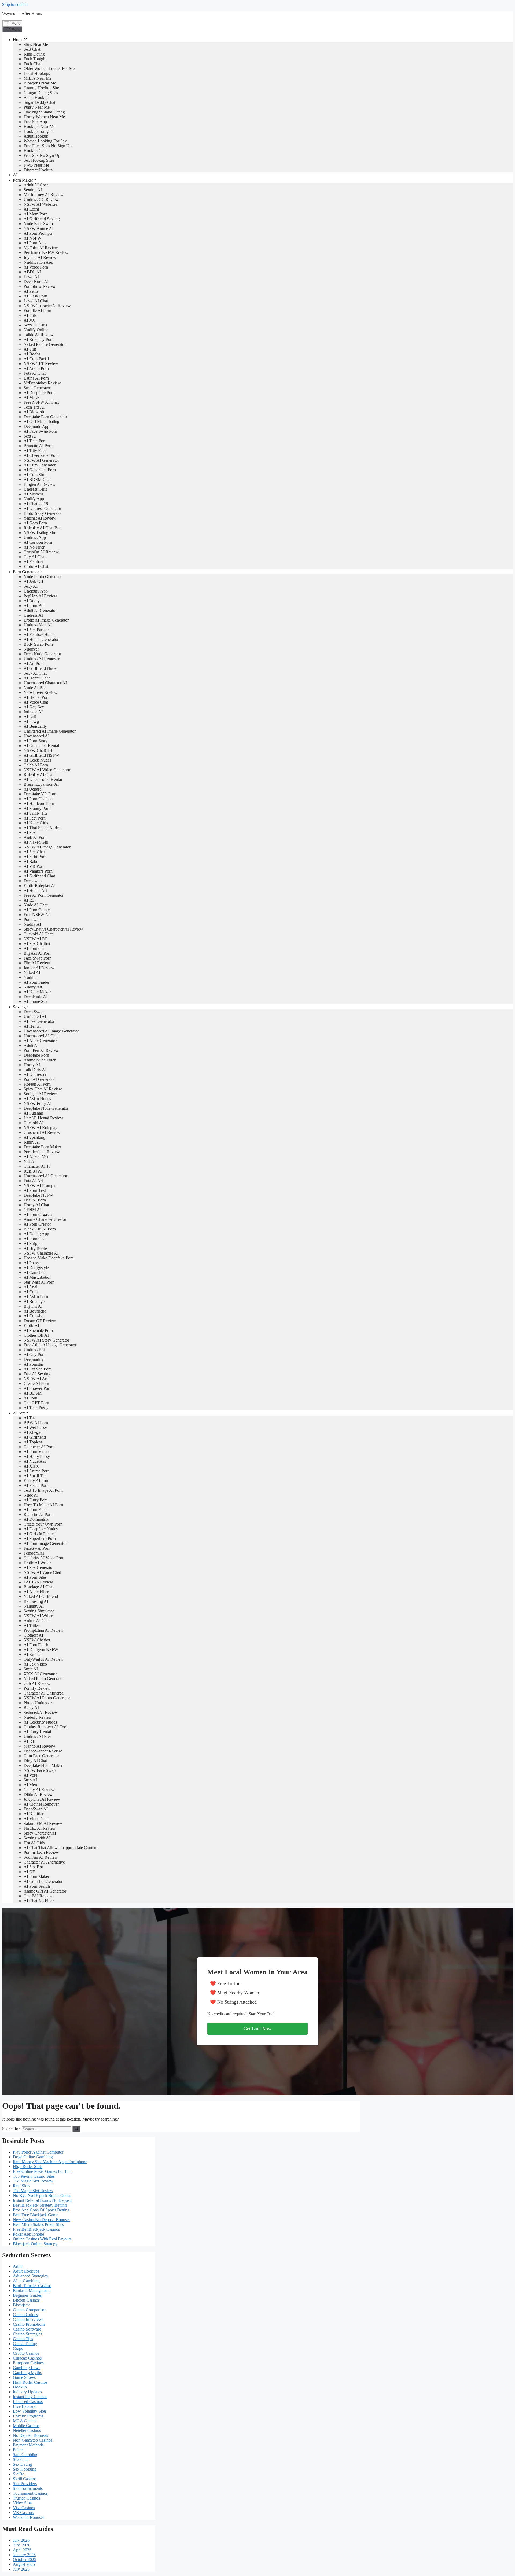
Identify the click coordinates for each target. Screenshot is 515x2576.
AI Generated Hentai (41, 746)
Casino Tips (23, 2339)
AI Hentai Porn (37, 697)
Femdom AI (34, 1553)
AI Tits (30, 1418)
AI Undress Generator (42, 508)
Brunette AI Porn (38, 446)
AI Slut (30, 349)
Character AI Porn (39, 1447)
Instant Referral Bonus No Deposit (42, 2200)
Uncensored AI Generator (45, 1176)
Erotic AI (31, 1326)
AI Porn (30, 1398)
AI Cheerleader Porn (41, 455)
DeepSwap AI (36, 1809)
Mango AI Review (39, 1746)
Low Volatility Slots (30, 2411)
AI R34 (30, 900)
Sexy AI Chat (35, 673)
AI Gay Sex (34, 707)
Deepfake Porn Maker (42, 1147)
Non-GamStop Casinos (33, 2440)
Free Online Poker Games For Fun (42, 2171)
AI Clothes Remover (41, 1804)
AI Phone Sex (36, 1002)
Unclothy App (36, 591)
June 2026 (22, 2545)
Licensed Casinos (28, 2402)
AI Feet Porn (35, 818)
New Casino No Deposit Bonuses (42, 2220)
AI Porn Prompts (38, 233)
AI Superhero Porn (40, 1539)
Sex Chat (21, 2459)
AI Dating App (36, 1234)
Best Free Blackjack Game (36, 2215)
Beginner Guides (27, 2295)
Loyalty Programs (28, 2416)
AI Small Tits (35, 1476)
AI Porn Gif (34, 948)
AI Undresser (35, 1074)
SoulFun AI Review (41, 1857)
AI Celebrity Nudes (40, 1722)
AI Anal (30, 1287)
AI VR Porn (34, 866)
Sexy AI (31, 586)
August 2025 (24, 2564)
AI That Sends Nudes (42, 828)
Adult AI (31, 1046)
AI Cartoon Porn (38, 542)
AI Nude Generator (40, 1041)
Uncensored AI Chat (41, 1036)
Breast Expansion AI (41, 784)
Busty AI (31, 1708)
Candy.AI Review (39, 1790)
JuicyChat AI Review (42, 1799)
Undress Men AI (38, 625)
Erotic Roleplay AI (40, 886)
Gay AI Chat (34, 557)
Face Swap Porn (38, 958)
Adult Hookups (26, 2271)
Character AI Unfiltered (44, 1693)
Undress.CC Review (41, 199)
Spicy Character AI (40, 1833)
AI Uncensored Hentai (43, 779)
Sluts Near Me (36, 44)
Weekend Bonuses (29, 2517)
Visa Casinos (24, 2508)
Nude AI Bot (35, 688)
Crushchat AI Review (42, 1132)
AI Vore (30, 1775)
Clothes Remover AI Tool (45, 1727)
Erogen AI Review (40, 484)
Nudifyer (31, 649)
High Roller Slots (28, 2167)
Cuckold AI (34, 1123)
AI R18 (30, 1741)
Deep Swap (34, 1012)
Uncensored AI (36, 736)
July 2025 (21, 2569)
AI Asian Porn (36, 1297)
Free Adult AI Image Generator (50, 1345)
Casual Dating (25, 2344)
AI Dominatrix (36, 1519)
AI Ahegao (33, 1432)
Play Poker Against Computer (38, 2152)
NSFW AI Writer (38, 1616)
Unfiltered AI (35, 1017)
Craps (18, 2348)
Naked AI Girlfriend (41, 1596)
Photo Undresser (38, 1703)
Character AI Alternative (44, 1862)
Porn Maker (23, 180)
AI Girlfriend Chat (39, 876)
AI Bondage (34, 1301)
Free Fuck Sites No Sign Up (48, 146)
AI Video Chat (36, 1819)
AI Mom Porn (36, 214)
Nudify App (34, 499)
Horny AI (32, 1065)
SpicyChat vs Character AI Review (53, 929)
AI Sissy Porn (35, 296)
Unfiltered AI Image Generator (50, 731)
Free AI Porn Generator (44, 895)
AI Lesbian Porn (38, 1369)
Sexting (19, 1007)
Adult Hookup (36, 136)
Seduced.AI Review (41, 1712)
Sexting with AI (37, 1838)
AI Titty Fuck (35, 451)
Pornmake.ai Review (41, 1852)
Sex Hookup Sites (39, 160)
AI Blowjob (34, 412)
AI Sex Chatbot (37, 944)
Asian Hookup (36, 98)
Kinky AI (32, 1142)
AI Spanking (34, 1137)
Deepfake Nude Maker (43, 1765)
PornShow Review (40, 286)
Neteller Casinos (27, 2430)
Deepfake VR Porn (40, 794)
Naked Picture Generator (45, 344)
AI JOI (30, 320)
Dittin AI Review (38, 1794)
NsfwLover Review (41, 692)
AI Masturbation (38, 1277)
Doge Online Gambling (33, 2157)
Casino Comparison (30, 2310)
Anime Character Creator (45, 1219)
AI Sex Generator (39, 1568)
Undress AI (33, 615)
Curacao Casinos (27, 2358)
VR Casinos (23, 2513)
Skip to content (15, 4)
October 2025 (25, 2560)
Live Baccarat (25, 2406)
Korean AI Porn (37, 1084)
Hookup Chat (35, 151)
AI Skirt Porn (35, 857)
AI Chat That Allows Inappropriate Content (60, 1848)
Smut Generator (37, 388)
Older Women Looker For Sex (49, 69)
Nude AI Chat (36, 905)
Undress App (35, 537)
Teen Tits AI (34, 407)
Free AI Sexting (37, 1374)
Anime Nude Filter (40, 1060)
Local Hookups (37, 73)
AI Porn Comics (37, 910)
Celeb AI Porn (36, 765)
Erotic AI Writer (37, 1563)
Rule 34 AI (33, 1171)
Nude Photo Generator (43, 577)
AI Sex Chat (34, 852)
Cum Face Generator (41, 1756)
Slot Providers (25, 2484)
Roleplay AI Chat (38, 775)
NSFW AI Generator (41, 460)
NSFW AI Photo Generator (47, 1698)
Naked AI (32, 973)
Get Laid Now (257, 2029)
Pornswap (32, 919)
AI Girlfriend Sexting (42, 219)
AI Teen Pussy (36, 1408)
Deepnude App (36, 426)
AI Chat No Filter (39, 1901)
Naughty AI (34, 1606)
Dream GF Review (40, 1321)
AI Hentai (32, 1026)
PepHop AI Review (40, 596)
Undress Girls (35, 489)
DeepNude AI (36, 997)
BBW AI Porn (36, 1423)
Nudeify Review (38, 1717)
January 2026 (24, 2555)
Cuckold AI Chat (38, 934)
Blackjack (21, 2305)
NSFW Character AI (41, 1253)
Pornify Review (37, 1688)
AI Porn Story (36, 741)
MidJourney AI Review (44, 195)
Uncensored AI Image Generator (51, 1031)
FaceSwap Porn (37, 1548)
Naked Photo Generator (44, 1679)
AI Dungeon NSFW (41, 1650)
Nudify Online (36, 330)
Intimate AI (33, 712)
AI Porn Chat (35, 1239)
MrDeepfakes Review (42, 383)
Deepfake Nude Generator (46, 1108)
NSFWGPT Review (41, 364)
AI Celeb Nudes (37, 760)
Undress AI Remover (42, 659)
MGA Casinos (25, 2421)
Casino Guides (25, 2315)
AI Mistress (33, 494)
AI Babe (31, 861)
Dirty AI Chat (35, 1761)
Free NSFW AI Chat (41, 402)
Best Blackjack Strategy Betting (40, 2205)
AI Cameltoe (34, 1272)
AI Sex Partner (36, 630)
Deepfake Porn (36, 1055)
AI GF (29, 1872)
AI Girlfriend (35, 1437)
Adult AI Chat (36, 185)
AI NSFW (32, 238)
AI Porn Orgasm (38, 1214)
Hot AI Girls (34, 1843)
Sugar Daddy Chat (39, 102)
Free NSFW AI (37, 915)
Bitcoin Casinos (26, 2300)
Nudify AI (32, 924)
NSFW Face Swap (40, 1770)
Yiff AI (30, 1161)
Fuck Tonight (35, 59)
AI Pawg (31, 721)
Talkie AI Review (39, 335)
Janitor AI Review (39, 968)
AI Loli (30, 717)
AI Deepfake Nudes (41, 1529)
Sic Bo (19, 2474)
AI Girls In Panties (39, 1534)
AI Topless (33, 1442)
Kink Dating (34, 54)
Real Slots (21, 2186)
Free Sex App (35, 122)
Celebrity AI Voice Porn (44, 1558)
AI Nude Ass (35, 1461)
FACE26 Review (38, 1582)
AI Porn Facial (36, 1510)
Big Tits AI (33, 1306)
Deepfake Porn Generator (45, 417)
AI (15, 175)
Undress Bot (34, 1350)
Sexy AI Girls (35, 325)
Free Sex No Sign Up (42, 155)
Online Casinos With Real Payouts (42, 2239)
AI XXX (31, 1466)
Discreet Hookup (38, 170)
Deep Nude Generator (42, 654)
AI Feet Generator (39, 1021)
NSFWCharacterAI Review (47, 306)
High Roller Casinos (30, 2382)
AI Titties (32, 1625)
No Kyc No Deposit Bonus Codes (42, 2195)
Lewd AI (31, 277)
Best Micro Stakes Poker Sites (38, 2224)
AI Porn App (35, 243)
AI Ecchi (31, 209)
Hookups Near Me (39, 126)
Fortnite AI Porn (37, 310)
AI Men (30, 1785)
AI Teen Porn (35, 441)
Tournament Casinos (30, 2493)
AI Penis (31, 291)
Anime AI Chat (37, 1621)
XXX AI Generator (40, 1674)
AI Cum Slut (34, 475)
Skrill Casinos (25, 2479)
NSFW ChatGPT (38, 750)
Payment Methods (28, 2445)
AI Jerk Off (33, 581)
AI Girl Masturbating (41, 422)
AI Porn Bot (34, 606)
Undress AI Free (38, 1737)
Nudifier (31, 977)
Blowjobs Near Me (40, 83)
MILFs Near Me (38, 78)
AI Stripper (33, 1243)
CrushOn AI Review (41, 552)
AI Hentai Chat (37, 678)
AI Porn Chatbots (38, 799)
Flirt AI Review (37, 963)
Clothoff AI (33, 1635)
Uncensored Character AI (45, 683)
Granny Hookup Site (41, 88)
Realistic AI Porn (38, 1514)
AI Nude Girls (36, 823)
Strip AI (30, 1780)
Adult (18, 2266)
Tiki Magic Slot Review (33, 2181)
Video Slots (23, 2503)
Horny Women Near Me (44, 117)
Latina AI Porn (36, 378)
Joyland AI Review (40, 257)
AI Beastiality (35, 726)
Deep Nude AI (36, 282)
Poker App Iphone (28, 2234)
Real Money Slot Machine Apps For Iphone (50, 2162)
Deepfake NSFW (38, 1195)
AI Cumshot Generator (43, 1881)
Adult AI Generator (40, 610)
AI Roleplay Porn (39, 339)
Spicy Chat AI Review (43, 1089)
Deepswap (33, 881)
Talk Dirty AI (35, 1070)
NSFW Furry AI (38, 1103)
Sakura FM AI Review (43, 1823)
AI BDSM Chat (37, 479)
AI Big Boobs (36, 1248)
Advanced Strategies (30, 2276)
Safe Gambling (26, 2455)
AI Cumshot (34, 1316)
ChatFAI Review (38, 1896)
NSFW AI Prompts (40, 1186)
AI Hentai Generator (41, 639)
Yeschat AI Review (40, 518)
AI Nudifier (34, 1814)
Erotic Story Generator (43, 513)
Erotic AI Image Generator (46, 620)
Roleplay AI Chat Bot (42, 528)
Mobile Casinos (26, 2426)
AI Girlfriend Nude (40, 668)
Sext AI (30, 436)
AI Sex (30, 833)
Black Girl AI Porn (40, 1229)
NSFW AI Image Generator (47, 847)
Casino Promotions (29, 2324)
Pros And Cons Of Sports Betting (41, 2210)
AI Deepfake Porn (39, 393)
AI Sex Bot (33, 1867)
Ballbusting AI (36, 1601)
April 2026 (22, 2550)
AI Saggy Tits (35, 813)
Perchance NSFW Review (46, 253)
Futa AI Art (33, 1181)
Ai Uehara (32, 789)
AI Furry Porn (36, 1500)
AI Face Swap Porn (40, 431)
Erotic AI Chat (36, 566)
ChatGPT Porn (36, 1403)
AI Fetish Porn (36, 1485)
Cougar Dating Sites (41, 93)
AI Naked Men (36, 1157)
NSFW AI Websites (40, 204)
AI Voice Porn (36, 267)
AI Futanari (33, 1113)
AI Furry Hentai (37, 1732)
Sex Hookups (24, 2469)
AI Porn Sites (35, 1577)
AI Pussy (31, 1263)
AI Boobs (32, 354)
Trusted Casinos (26, 2498)
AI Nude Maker (37, 992)
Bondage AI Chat (38, 1587)
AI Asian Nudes (37, 1099)
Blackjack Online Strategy (35, 2244)
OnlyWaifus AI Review (44, 1659)
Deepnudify (34, 1359)
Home (18, 40)
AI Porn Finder (36, 982)
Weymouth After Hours (22, 14)
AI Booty (32, 601)
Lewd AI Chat (36, 301)
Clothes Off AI (36, 1335)
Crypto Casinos (26, 2353)
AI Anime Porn (37, 1471)
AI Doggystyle (36, 1268)
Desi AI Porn (35, 1200)
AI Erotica (32, 1654)
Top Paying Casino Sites (34, 2176)
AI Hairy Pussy (37, 1456)
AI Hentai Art (35, 890)
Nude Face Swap (38, 224)
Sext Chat (32, 49)
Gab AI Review (37, 1683)
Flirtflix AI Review (40, 1828)
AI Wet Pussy (35, 1427)
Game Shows (24, 2377)
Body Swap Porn (38, 644)
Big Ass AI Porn (38, 953)
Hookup (20, 2387)
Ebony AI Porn (36, 1481)
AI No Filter (34, 547)
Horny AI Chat (36, 1205)
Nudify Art (33, 987)
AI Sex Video (35, 1664)
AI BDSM (33, 1393)
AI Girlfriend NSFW (41, 755)
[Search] (76, 2129)
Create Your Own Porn (43, 1524)
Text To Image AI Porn (43, 1490)
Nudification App (38, 262)
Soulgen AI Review (40, 1094)
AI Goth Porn (35, 523)
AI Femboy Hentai (40, 635)
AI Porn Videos (37, 1452)
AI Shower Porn (38, 1388)
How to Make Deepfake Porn (49, 1258)
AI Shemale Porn (38, 1330)
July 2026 (21, 2540)
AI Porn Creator (37, 1224)
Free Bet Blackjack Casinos (36, 2229)
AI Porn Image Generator (45, 1543)
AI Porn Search (37, 1886)
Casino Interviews (28, 2319)
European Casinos (28, 2363)
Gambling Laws (27, 2368)
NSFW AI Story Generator (46, 1340)
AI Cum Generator (40, 465)
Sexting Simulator (39, 1611)
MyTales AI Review (41, 248)
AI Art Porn (34, 664)
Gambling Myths (27, 2373)
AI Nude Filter (36, 1592)
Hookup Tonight (38, 131)
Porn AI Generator (39, 1079)
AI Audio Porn (36, 368)
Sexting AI (33, 190)
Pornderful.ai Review (42, 1152)
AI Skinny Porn (37, 808)
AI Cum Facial (36, 359)
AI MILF (32, 397)
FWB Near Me (36, 165)
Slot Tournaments (28, 2488)
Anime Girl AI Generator (45, 1891)
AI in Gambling (26, 2281)
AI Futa (30, 315)
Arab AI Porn (35, 837)
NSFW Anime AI (38, 228)
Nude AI (31, 1495)
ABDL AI (32, 272)
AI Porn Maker (36, 1877)
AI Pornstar (33, 1364)
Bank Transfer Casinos (32, 2286)
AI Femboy (33, 562)
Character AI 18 (37, 1166)
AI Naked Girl (36, 842)
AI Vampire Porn (38, 871)
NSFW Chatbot (37, 1640)
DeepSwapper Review (43, 1751)
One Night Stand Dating (44, 112)
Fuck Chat (32, 64)
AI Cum (31, 1292)
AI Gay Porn (35, 1355)
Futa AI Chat (35, 373)
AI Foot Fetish (36, 1645)
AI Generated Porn (40, 470)
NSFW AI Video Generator (47, 770)
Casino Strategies (27, 2334)
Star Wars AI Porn (39, 1282)
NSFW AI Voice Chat (42, 1572)
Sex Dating (22, 2464)
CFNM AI (32, 1210)
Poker (18, 2450)
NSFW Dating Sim (40, 533)
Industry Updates (27, 2392)
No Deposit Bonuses (30, 2435)
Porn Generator (26, 572)
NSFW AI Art (36, 1379)
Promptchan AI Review (44, 1630)
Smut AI (31, 1669)
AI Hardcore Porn (39, 804)
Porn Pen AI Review (41, 1050)
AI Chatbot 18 (36, 504)
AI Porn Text (35, 1190)
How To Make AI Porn (43, 1505)
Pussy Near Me (37, 107)
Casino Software (27, 2329)
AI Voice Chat (36, 702)
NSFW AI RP (36, 939)
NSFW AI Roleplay (41, 1128)
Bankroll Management (32, 2290)
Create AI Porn (36, 1383)
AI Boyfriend (35, 1311)
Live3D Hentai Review (43, 1118)
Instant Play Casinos (30, 2397)
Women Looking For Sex (45, 141)
